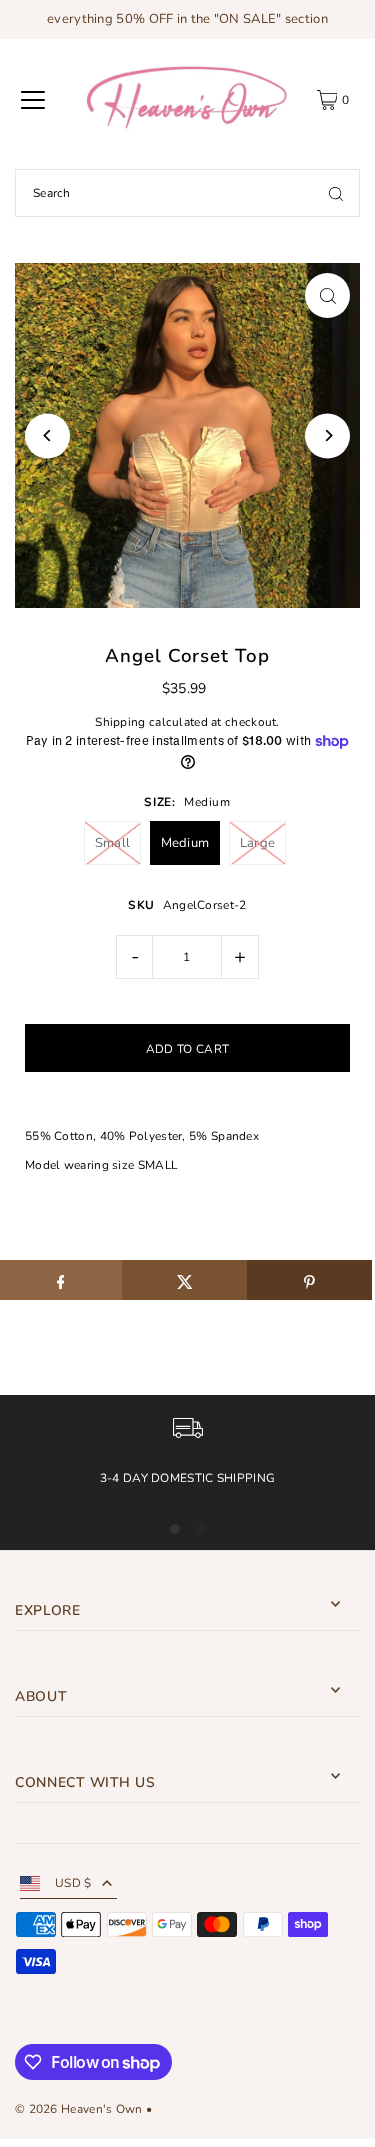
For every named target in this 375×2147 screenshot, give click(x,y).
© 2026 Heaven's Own (79, 2109)
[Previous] (47, 435)
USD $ (73, 1883)
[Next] (327, 435)
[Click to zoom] (327, 295)
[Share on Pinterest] (309, 1280)
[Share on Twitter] (184, 1280)
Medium (185, 843)
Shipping (120, 722)
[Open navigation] (33, 100)
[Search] (336, 193)
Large (258, 843)
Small (113, 843)
